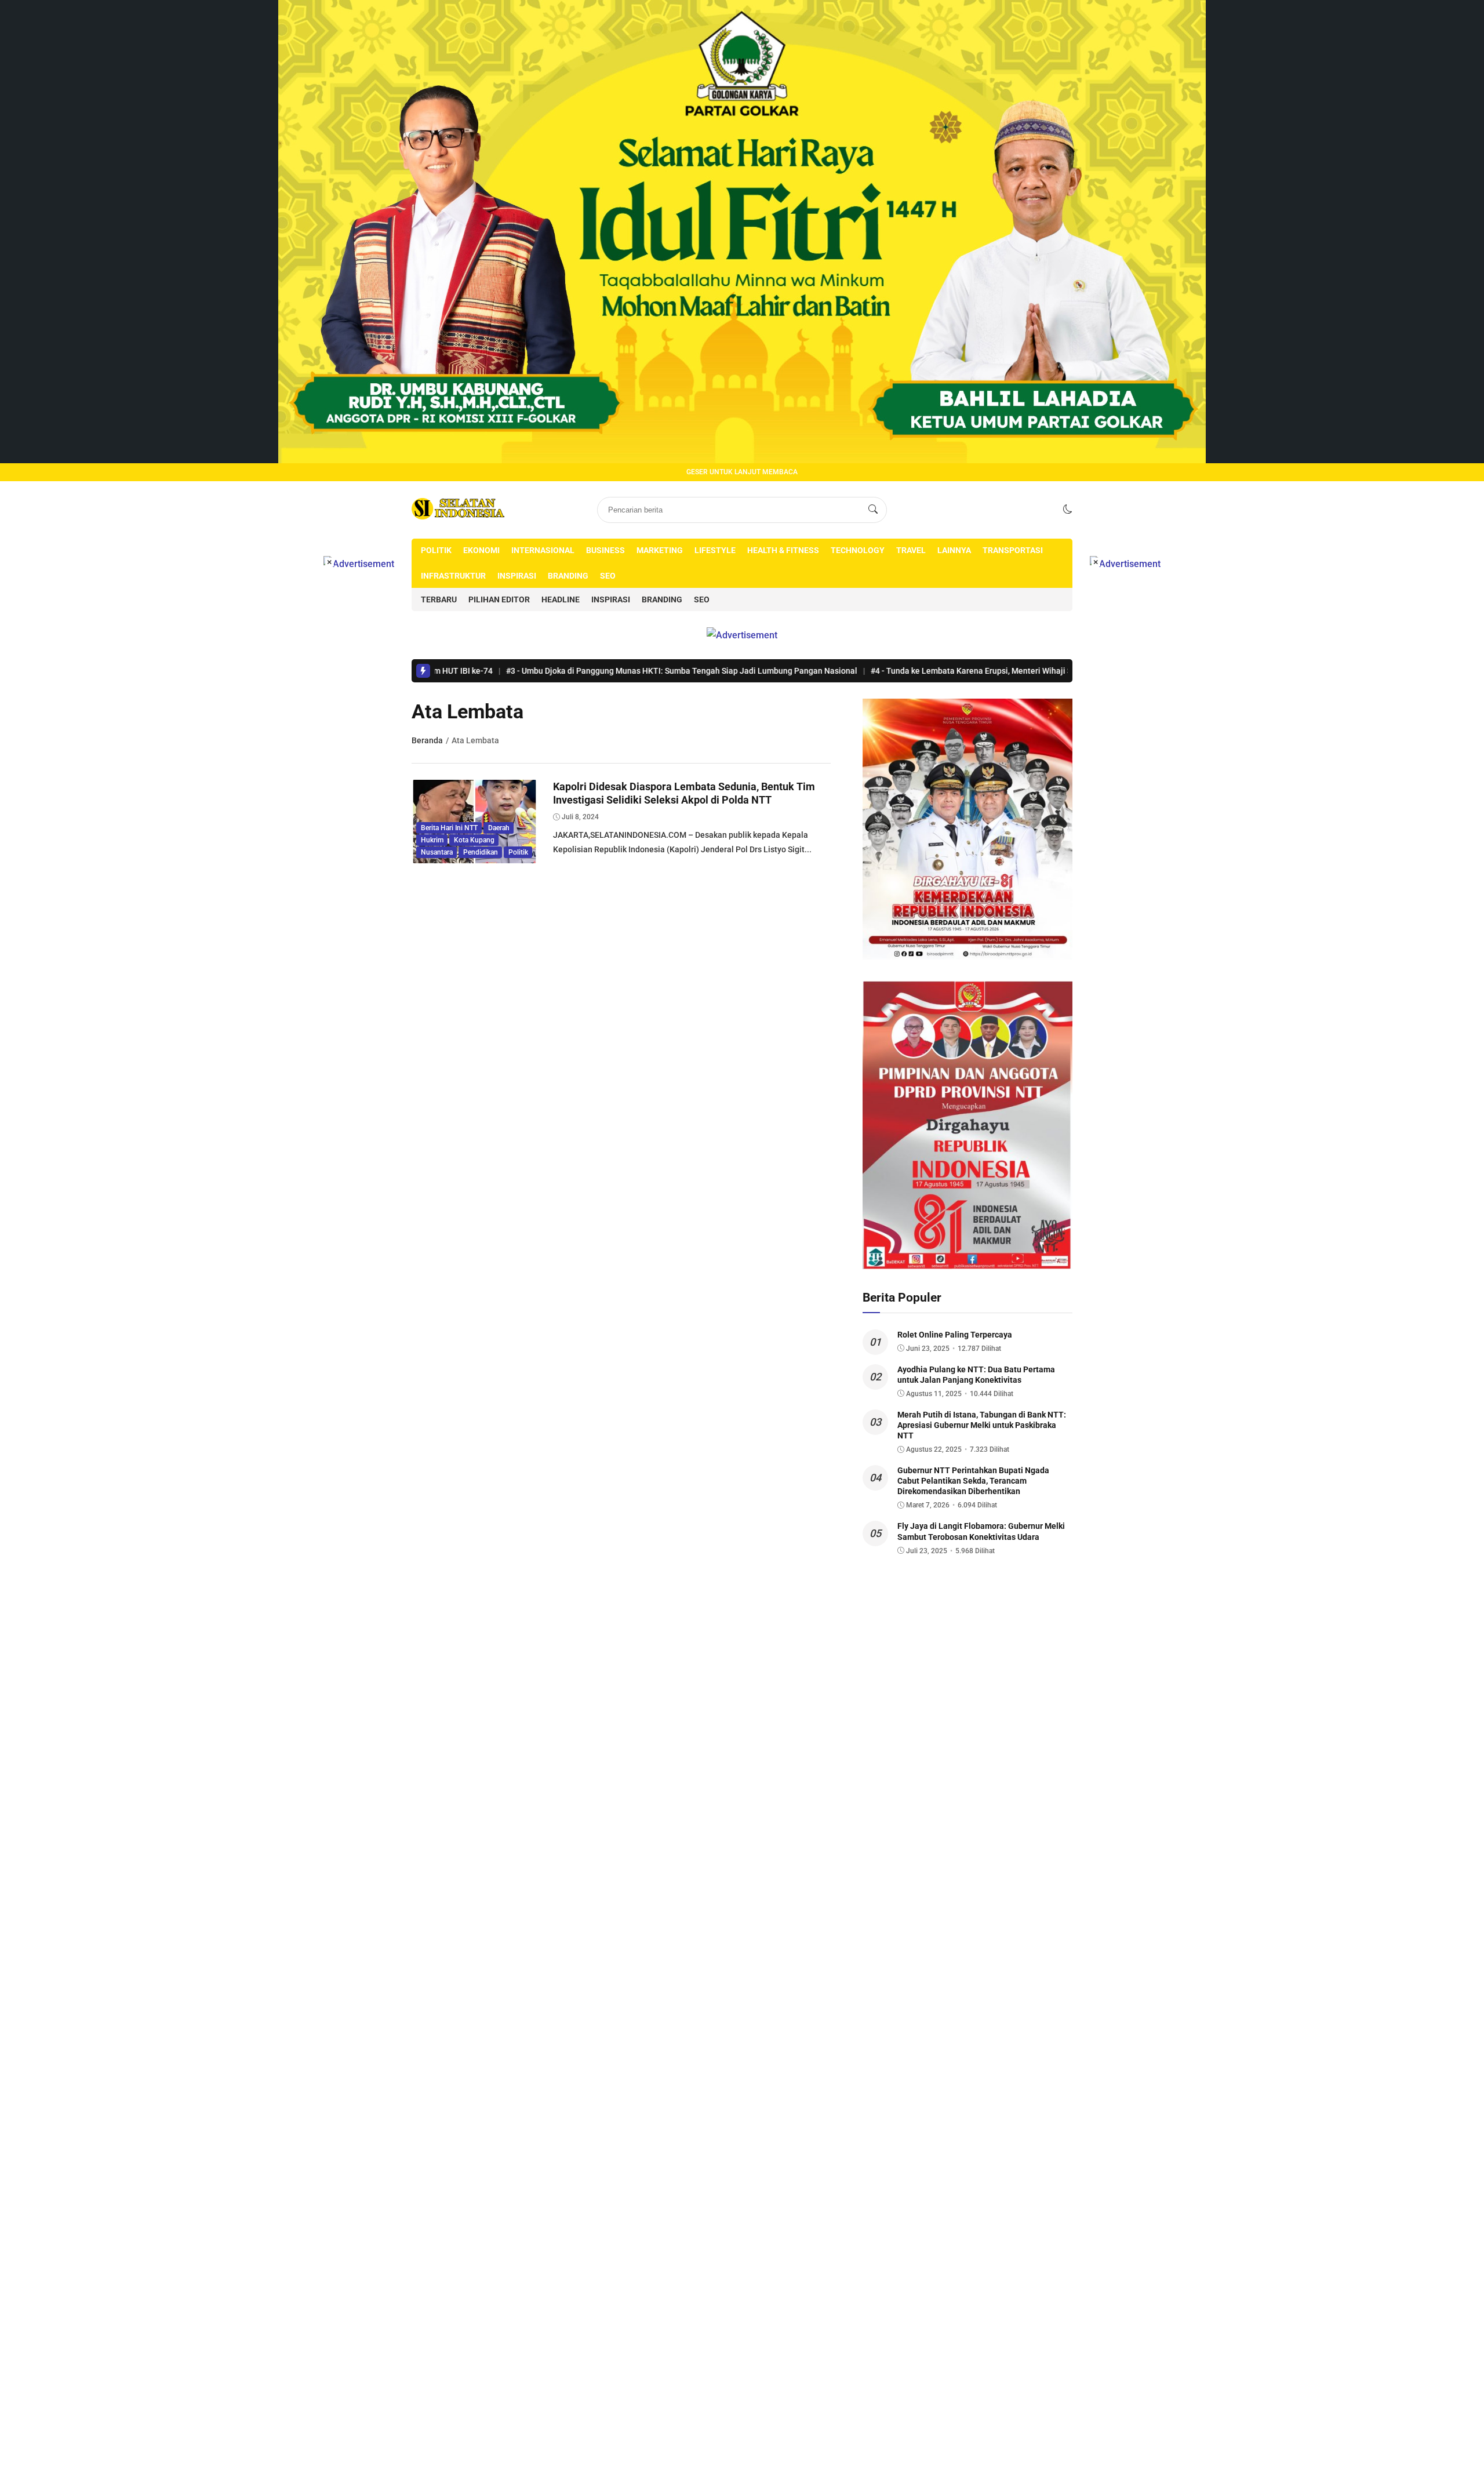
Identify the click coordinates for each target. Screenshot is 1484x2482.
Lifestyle (715, 550)
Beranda (427, 740)
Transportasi (1013, 550)
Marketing (660, 550)
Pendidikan (481, 852)
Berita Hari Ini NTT (449, 828)
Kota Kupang (474, 840)
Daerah (499, 828)
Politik (436, 550)
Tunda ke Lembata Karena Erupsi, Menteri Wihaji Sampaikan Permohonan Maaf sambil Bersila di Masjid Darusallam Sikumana (1006, 671)
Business (605, 550)
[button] (1068, 509)
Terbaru (439, 599)
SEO (608, 576)
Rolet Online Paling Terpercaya (955, 1335)
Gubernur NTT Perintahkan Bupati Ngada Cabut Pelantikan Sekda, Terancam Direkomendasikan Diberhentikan (973, 1481)
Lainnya (954, 550)
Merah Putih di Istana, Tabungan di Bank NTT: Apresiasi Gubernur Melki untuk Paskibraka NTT (982, 1425)
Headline (561, 599)
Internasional (543, 550)
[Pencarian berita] (873, 510)
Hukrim (432, 840)
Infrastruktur (453, 576)
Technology (858, 550)
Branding (568, 576)
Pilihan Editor (499, 599)
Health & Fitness (783, 550)
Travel (911, 550)
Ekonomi (481, 550)
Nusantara (437, 852)
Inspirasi (517, 576)
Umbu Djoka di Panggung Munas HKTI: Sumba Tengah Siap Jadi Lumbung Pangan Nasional (577, 671)
